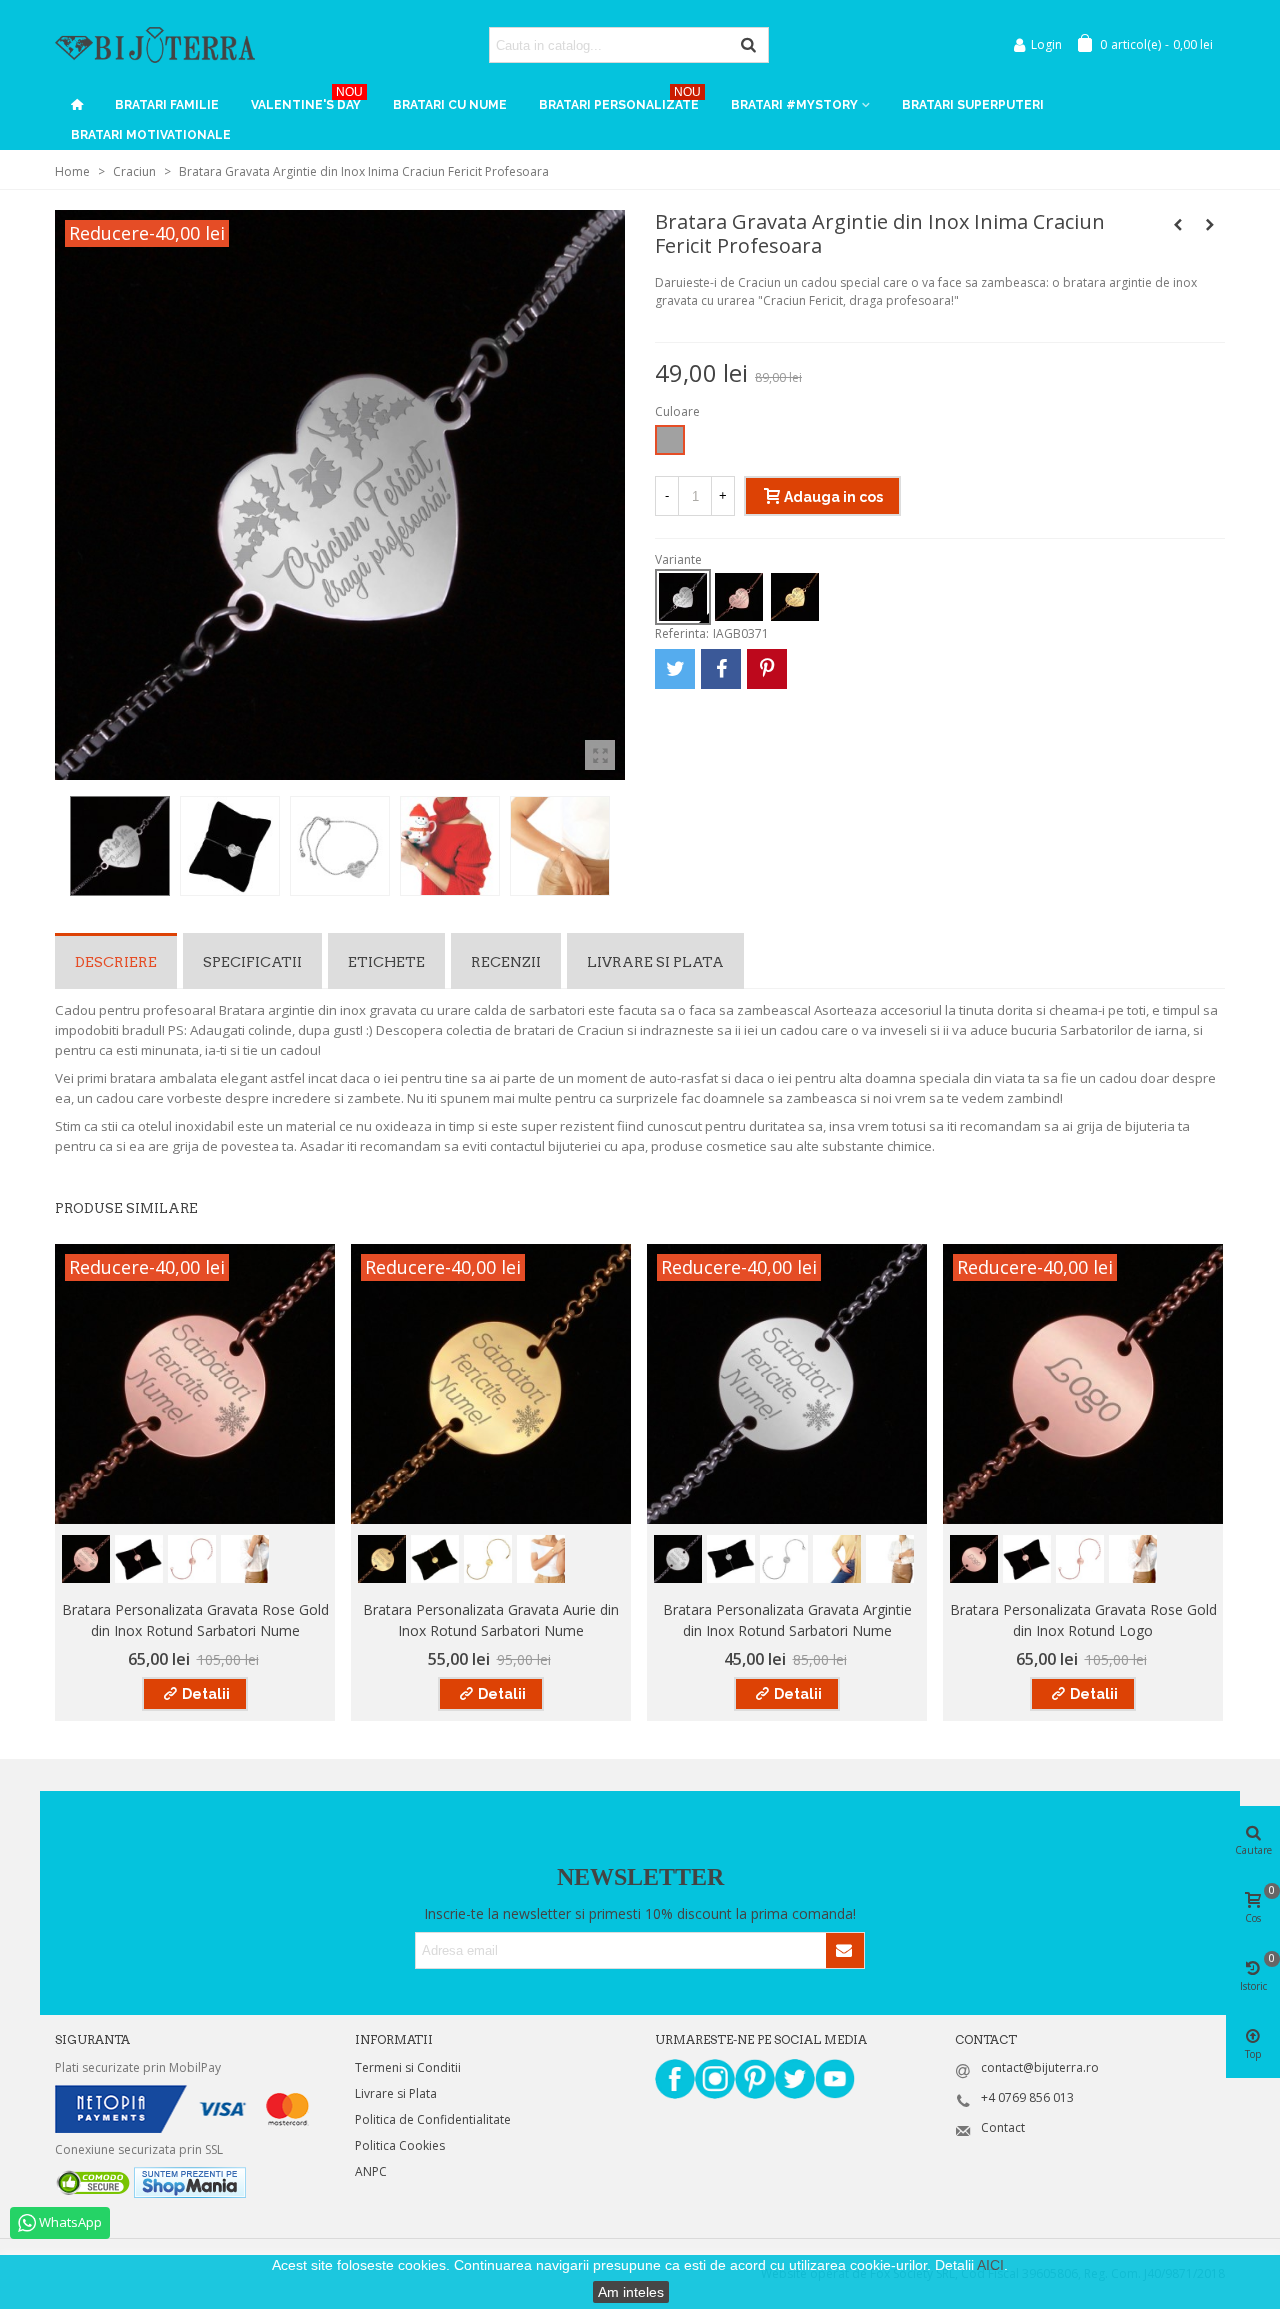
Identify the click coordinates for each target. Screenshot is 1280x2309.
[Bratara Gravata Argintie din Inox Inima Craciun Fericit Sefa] (1210, 225)
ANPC (371, 2171)
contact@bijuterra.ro (1040, 2067)
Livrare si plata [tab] (655, 962)
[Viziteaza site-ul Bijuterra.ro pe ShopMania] (190, 2181)
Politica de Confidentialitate (433, 2119)
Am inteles (631, 2292)
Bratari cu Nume (450, 105)
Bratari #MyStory (794, 105)
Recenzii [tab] (506, 962)
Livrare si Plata (396, 2093)
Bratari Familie (167, 105)
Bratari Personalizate (620, 101)
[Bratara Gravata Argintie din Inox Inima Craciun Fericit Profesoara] (600, 755)
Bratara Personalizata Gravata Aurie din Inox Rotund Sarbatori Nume (491, 1620)
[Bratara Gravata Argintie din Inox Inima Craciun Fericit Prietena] (1178, 225)
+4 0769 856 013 (1027, 2097)
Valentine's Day (307, 101)
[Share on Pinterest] (767, 669)
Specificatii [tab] (252, 962)
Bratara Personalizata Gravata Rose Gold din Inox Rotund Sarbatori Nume (195, 1620)
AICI (990, 2265)
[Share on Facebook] (721, 669)
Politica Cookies (400, 2145)
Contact (1003, 2127)
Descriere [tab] (116, 962)
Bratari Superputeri (973, 105)
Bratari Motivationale (151, 135)
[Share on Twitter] (675, 669)
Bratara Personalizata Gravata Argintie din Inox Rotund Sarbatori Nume (787, 1620)
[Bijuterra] (155, 44)
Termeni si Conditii (408, 2067)
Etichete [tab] (386, 962)
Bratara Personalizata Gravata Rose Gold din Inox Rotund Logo (1083, 1620)
